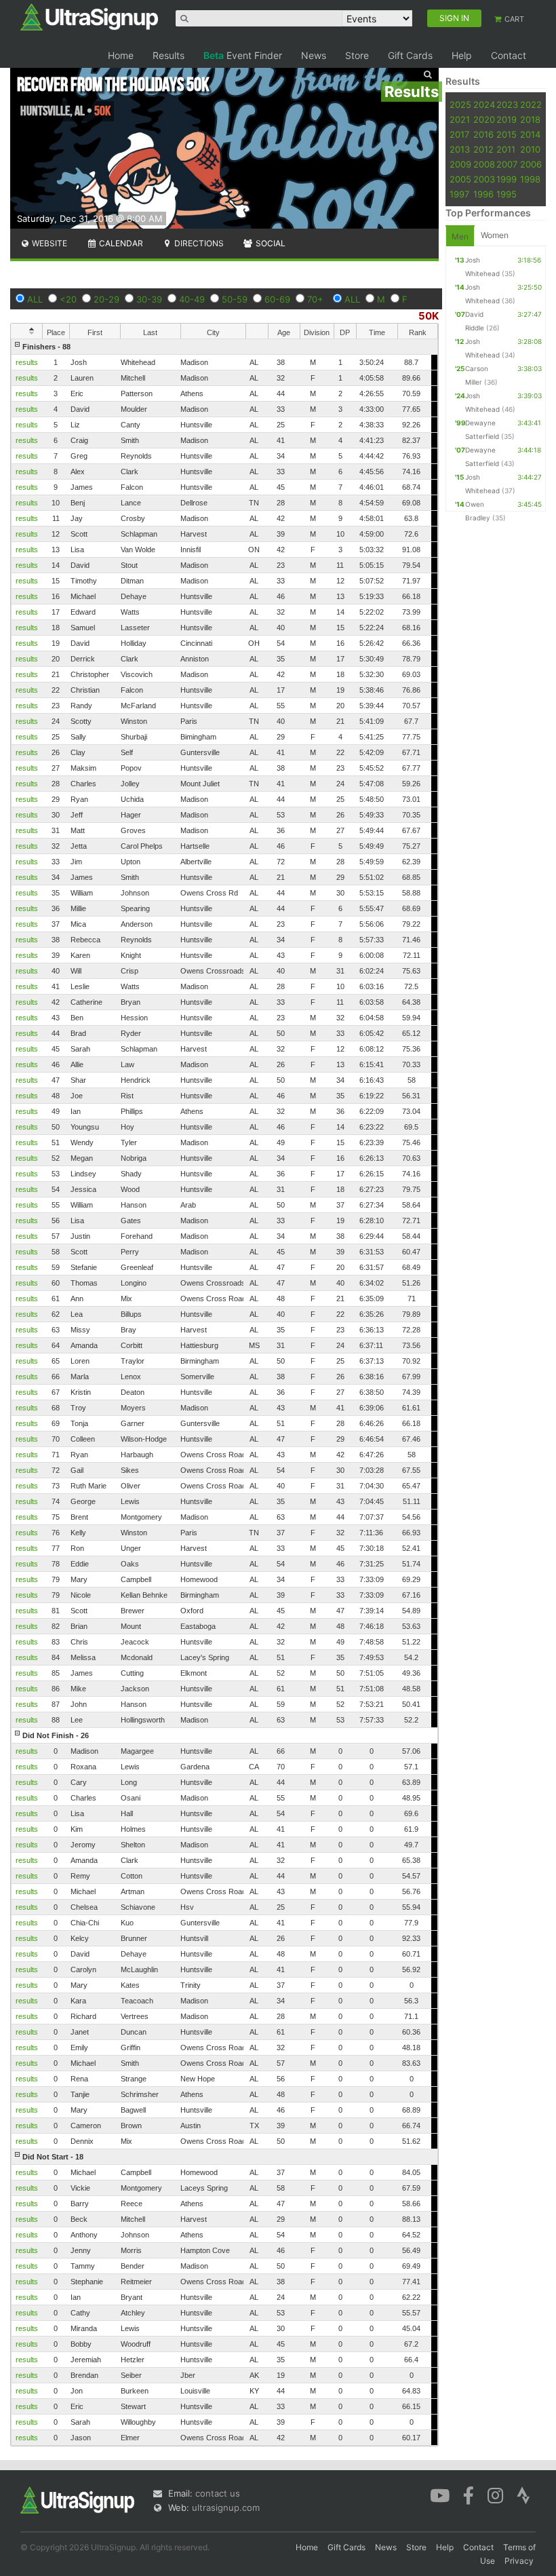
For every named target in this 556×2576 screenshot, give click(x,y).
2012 (483, 149)
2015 (507, 134)
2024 (484, 104)
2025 (460, 104)
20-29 (106, 299)
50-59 (235, 299)
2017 (459, 134)
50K (429, 316)
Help (462, 55)
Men (460, 236)
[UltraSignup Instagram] (495, 2495)
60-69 (277, 299)
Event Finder (243, 55)
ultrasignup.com (226, 2507)
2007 (507, 164)
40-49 (192, 299)
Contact (509, 55)
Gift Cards (410, 55)
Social (270, 243)
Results (168, 55)
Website (48, 243)
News (314, 55)
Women (495, 235)
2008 (484, 164)
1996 (483, 194)
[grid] (224, 1392)
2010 (530, 149)
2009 (460, 164)
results (27, 362)
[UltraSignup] (89, 16)
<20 (68, 299)
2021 (460, 119)
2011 (506, 149)
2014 (530, 134)
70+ (315, 299)
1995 (507, 194)
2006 (531, 164)
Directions (198, 243)
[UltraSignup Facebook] (469, 2495)
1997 (459, 194)
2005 (460, 179)
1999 (507, 179)
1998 (530, 179)
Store (357, 55)
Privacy (519, 2561)
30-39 (149, 299)
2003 (484, 179)
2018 (530, 119)
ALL (35, 299)
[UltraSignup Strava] (523, 2495)
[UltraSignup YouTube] (440, 2495)
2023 (507, 104)
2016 (483, 134)
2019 (507, 119)
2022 (531, 104)
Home (121, 55)
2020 (484, 119)
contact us (218, 2493)
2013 (460, 149)
